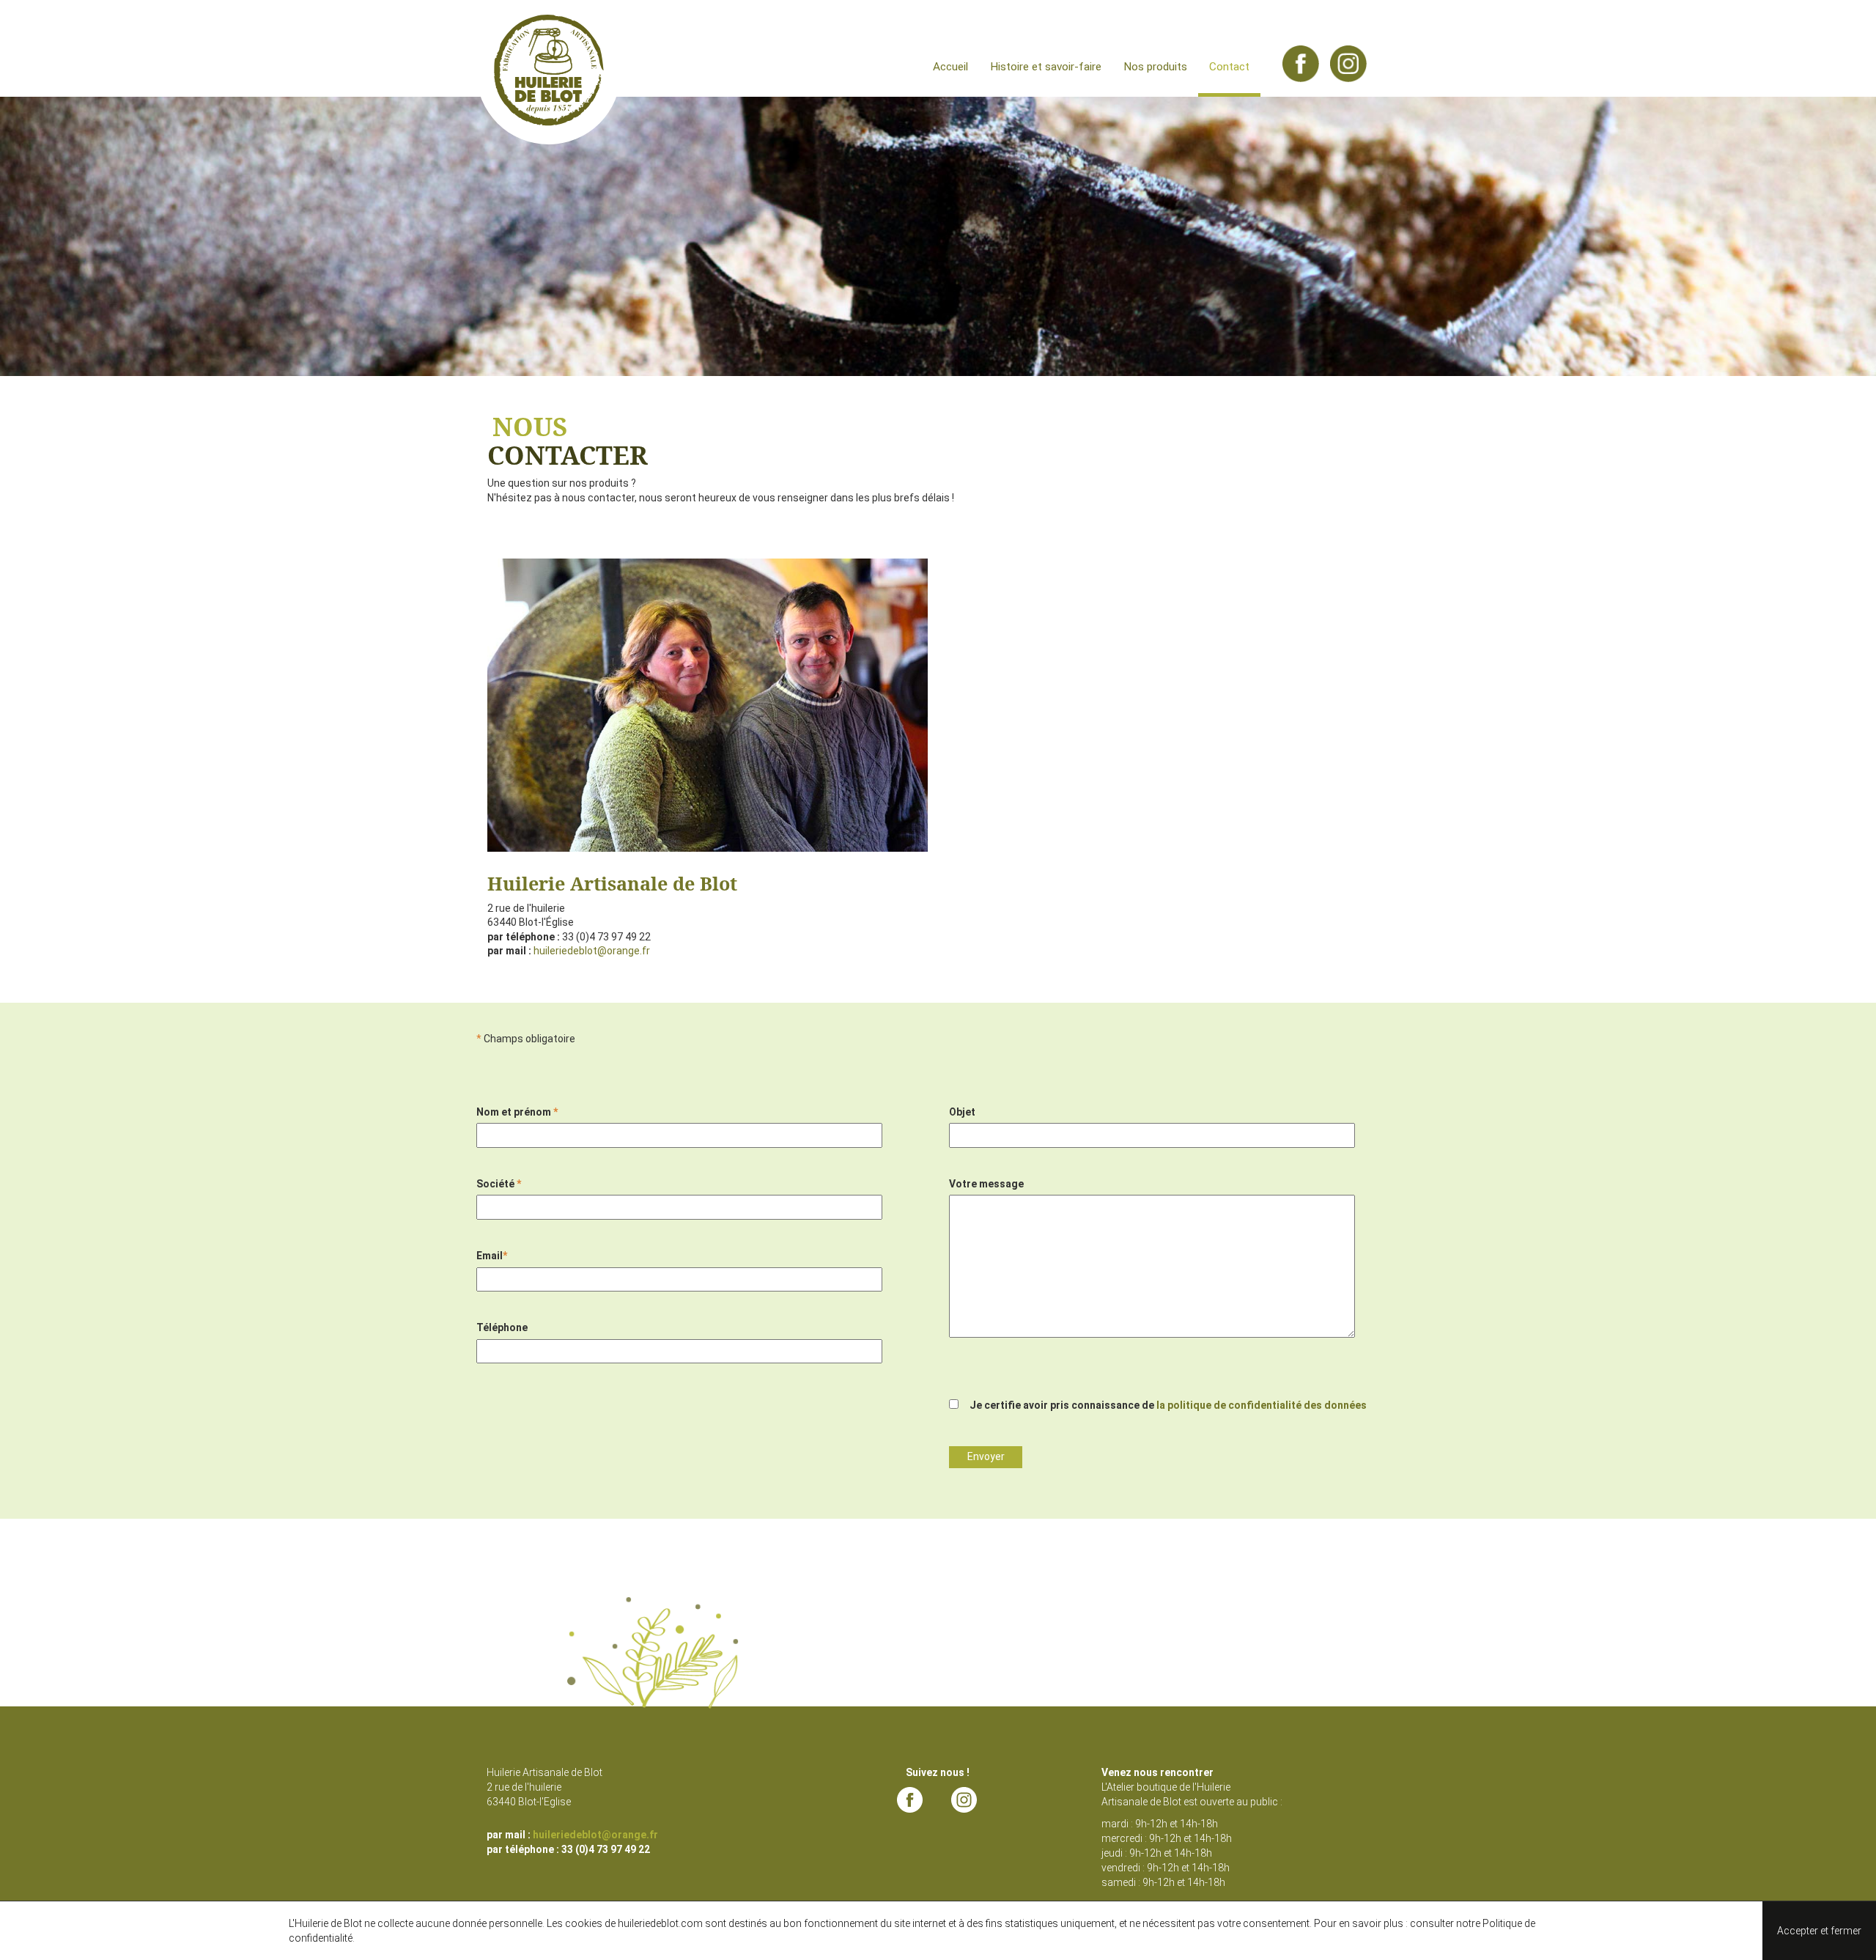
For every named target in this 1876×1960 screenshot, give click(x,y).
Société (499, 1184)
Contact (1229, 67)
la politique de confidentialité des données (1262, 1405)
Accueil (950, 67)
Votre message (986, 1184)
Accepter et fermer (1819, 1931)
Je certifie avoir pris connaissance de (1168, 1405)
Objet (962, 1112)
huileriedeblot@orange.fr (592, 951)
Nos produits (1155, 67)
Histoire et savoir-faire (1046, 67)
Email (492, 1256)
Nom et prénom (517, 1112)
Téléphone (502, 1327)
